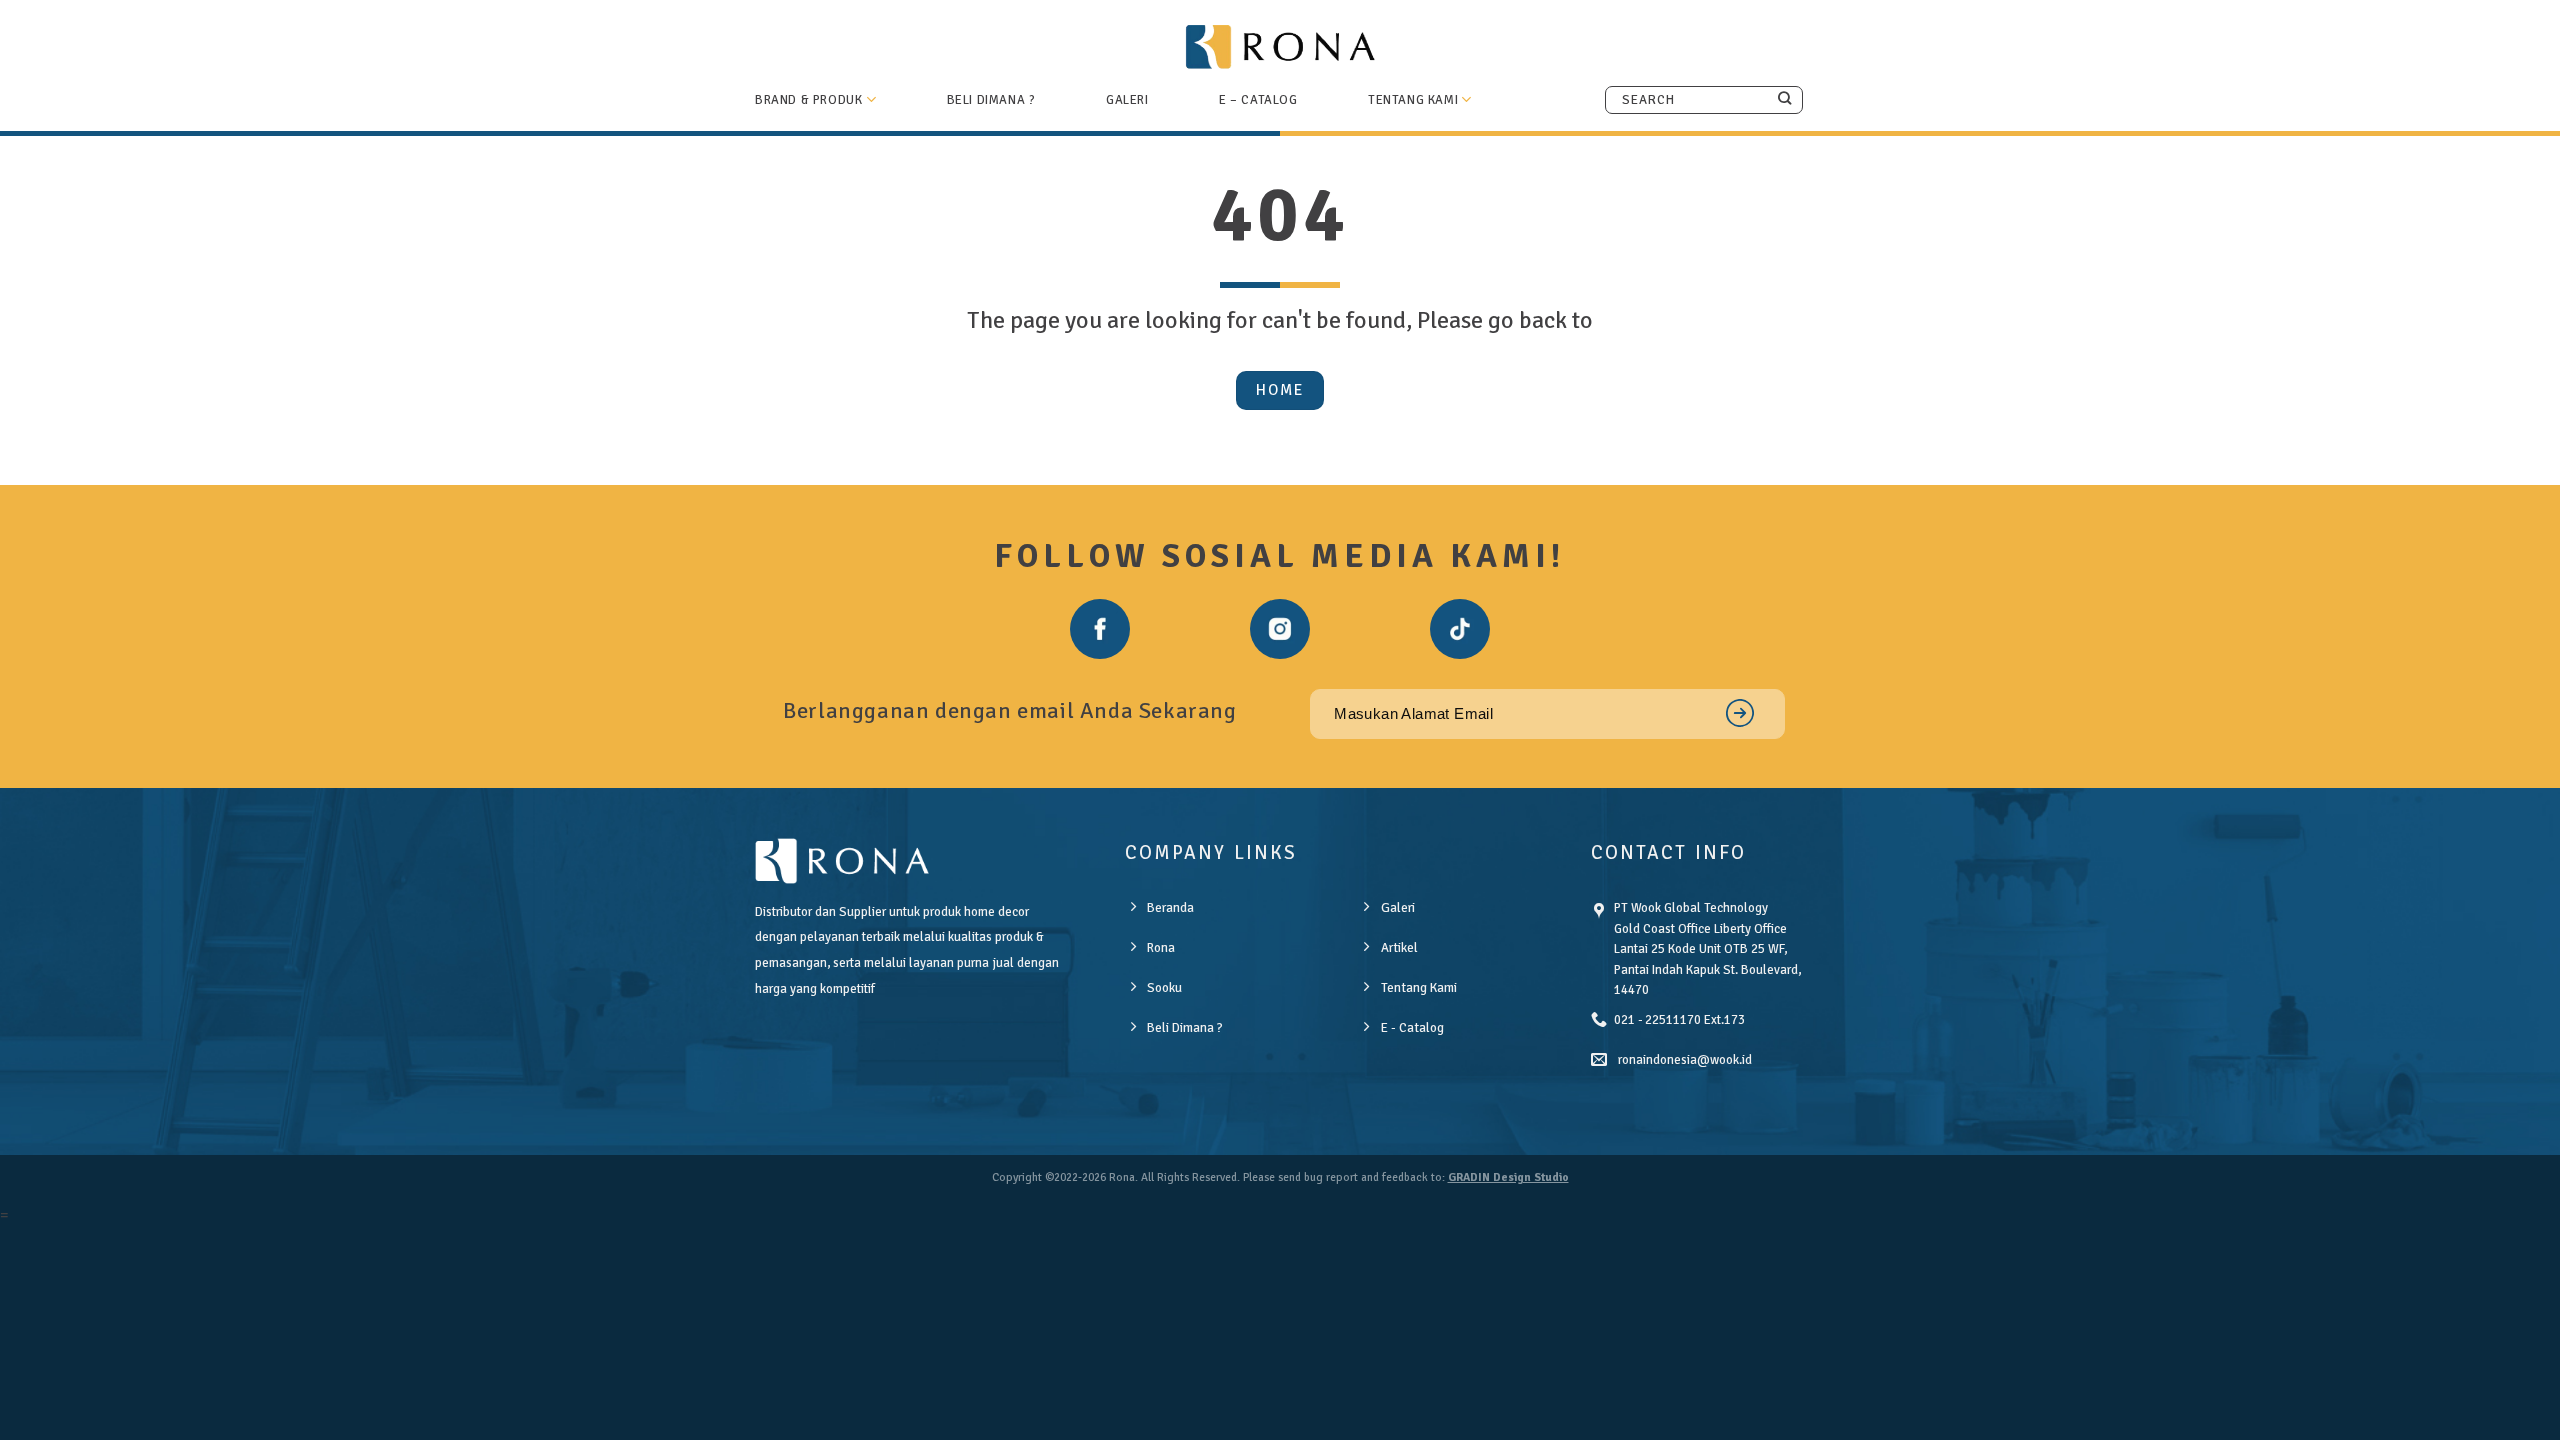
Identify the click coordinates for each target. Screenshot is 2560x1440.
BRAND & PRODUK (808, 100)
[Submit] (1784, 99)
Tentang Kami (1413, 100)
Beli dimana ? (991, 100)
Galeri (1127, 100)
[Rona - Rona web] (1280, 46)
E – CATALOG (1258, 100)
